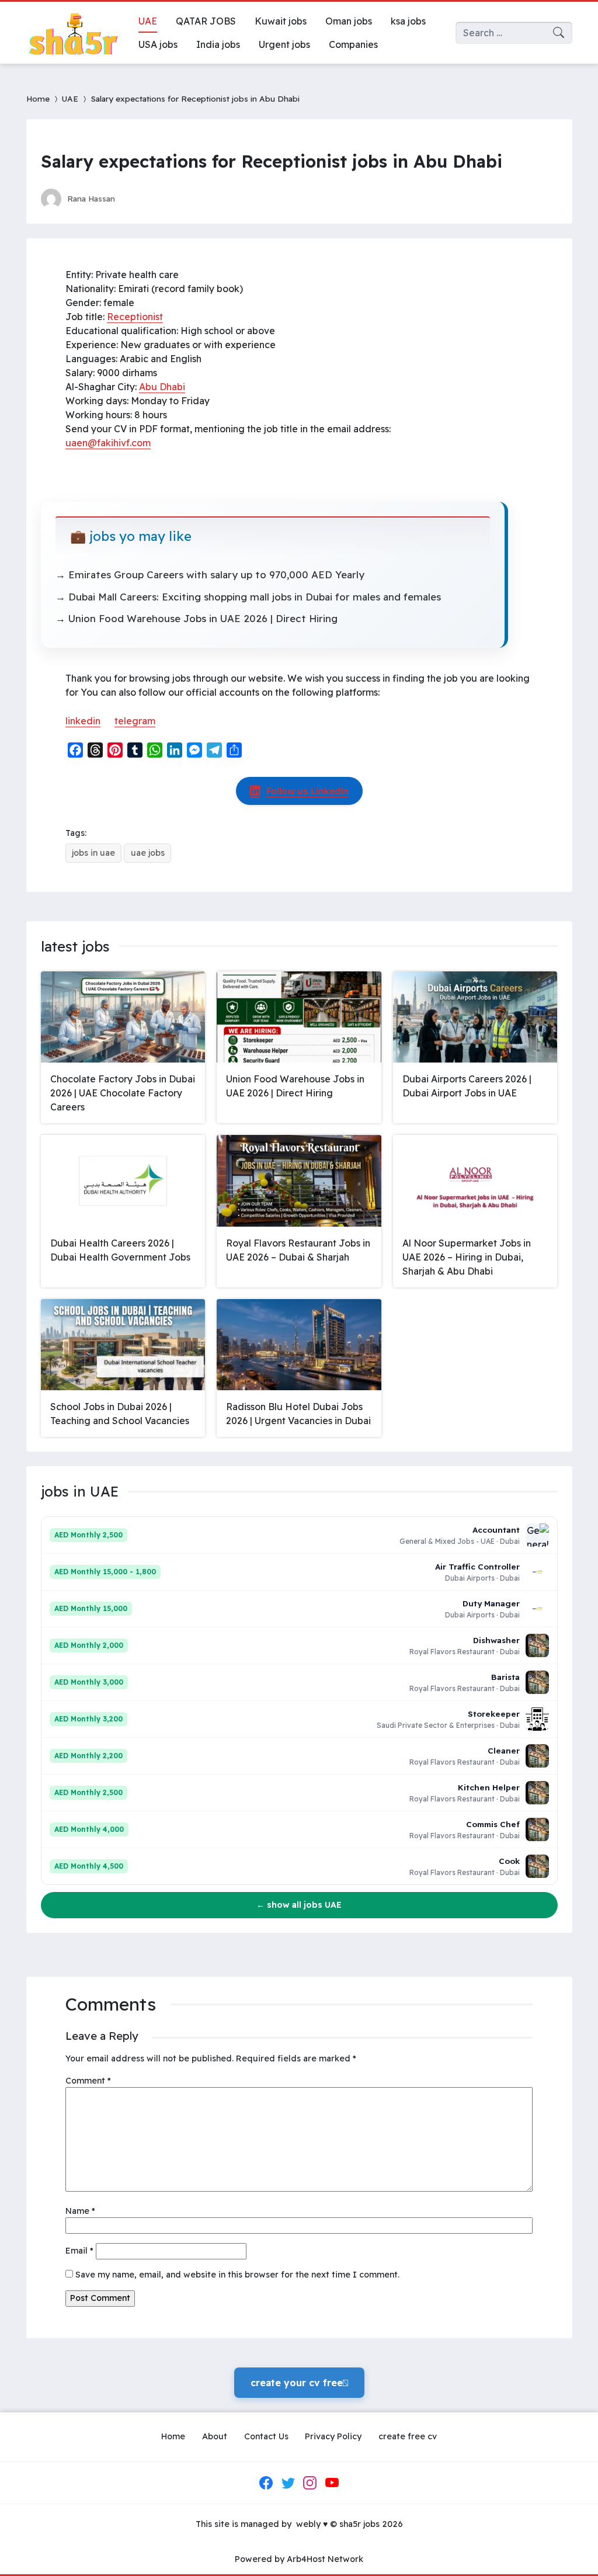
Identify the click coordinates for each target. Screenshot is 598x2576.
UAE (70, 98)
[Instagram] (310, 2483)
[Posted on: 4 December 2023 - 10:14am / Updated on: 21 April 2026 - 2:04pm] (135, 198)
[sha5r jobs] (73, 33)
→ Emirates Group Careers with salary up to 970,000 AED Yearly (210, 574)
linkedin (83, 721)
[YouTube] (332, 2483)
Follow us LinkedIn (307, 791)
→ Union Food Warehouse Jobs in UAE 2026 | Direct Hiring (197, 618)
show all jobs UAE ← (299, 1905)
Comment (88, 2081)
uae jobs (148, 853)
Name (80, 2211)
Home (38, 98)
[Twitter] (288, 2483)
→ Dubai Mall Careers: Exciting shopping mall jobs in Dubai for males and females (248, 597)
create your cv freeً (299, 2383)
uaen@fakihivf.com (108, 443)
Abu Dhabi (162, 387)
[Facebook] (266, 2483)
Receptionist (135, 317)
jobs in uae (93, 853)
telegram (135, 721)
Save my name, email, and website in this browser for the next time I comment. (237, 2275)
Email (79, 2251)
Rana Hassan (91, 198)
